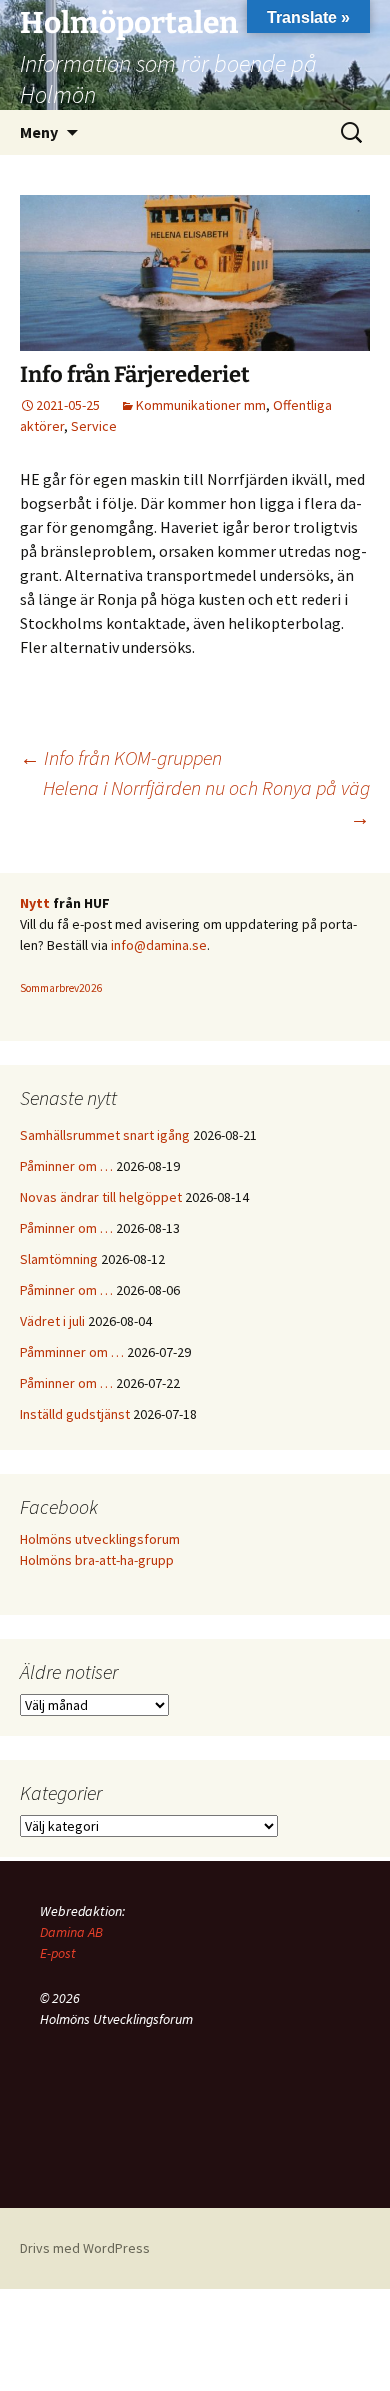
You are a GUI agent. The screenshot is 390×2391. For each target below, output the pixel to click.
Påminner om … (66, 1166)
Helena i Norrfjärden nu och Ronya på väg (206, 802)
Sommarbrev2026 (61, 988)
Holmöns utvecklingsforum (100, 1539)
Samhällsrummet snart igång (105, 1135)
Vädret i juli (52, 1321)
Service (94, 426)
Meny (39, 132)
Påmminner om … (72, 1352)
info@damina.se (159, 945)
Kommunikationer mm (201, 405)
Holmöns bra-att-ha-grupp (97, 1560)
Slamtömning (59, 1259)
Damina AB (71, 1932)
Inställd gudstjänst (75, 1414)
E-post (58, 1953)
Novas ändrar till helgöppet (101, 1197)
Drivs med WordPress (85, 2248)
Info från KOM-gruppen (121, 757)
